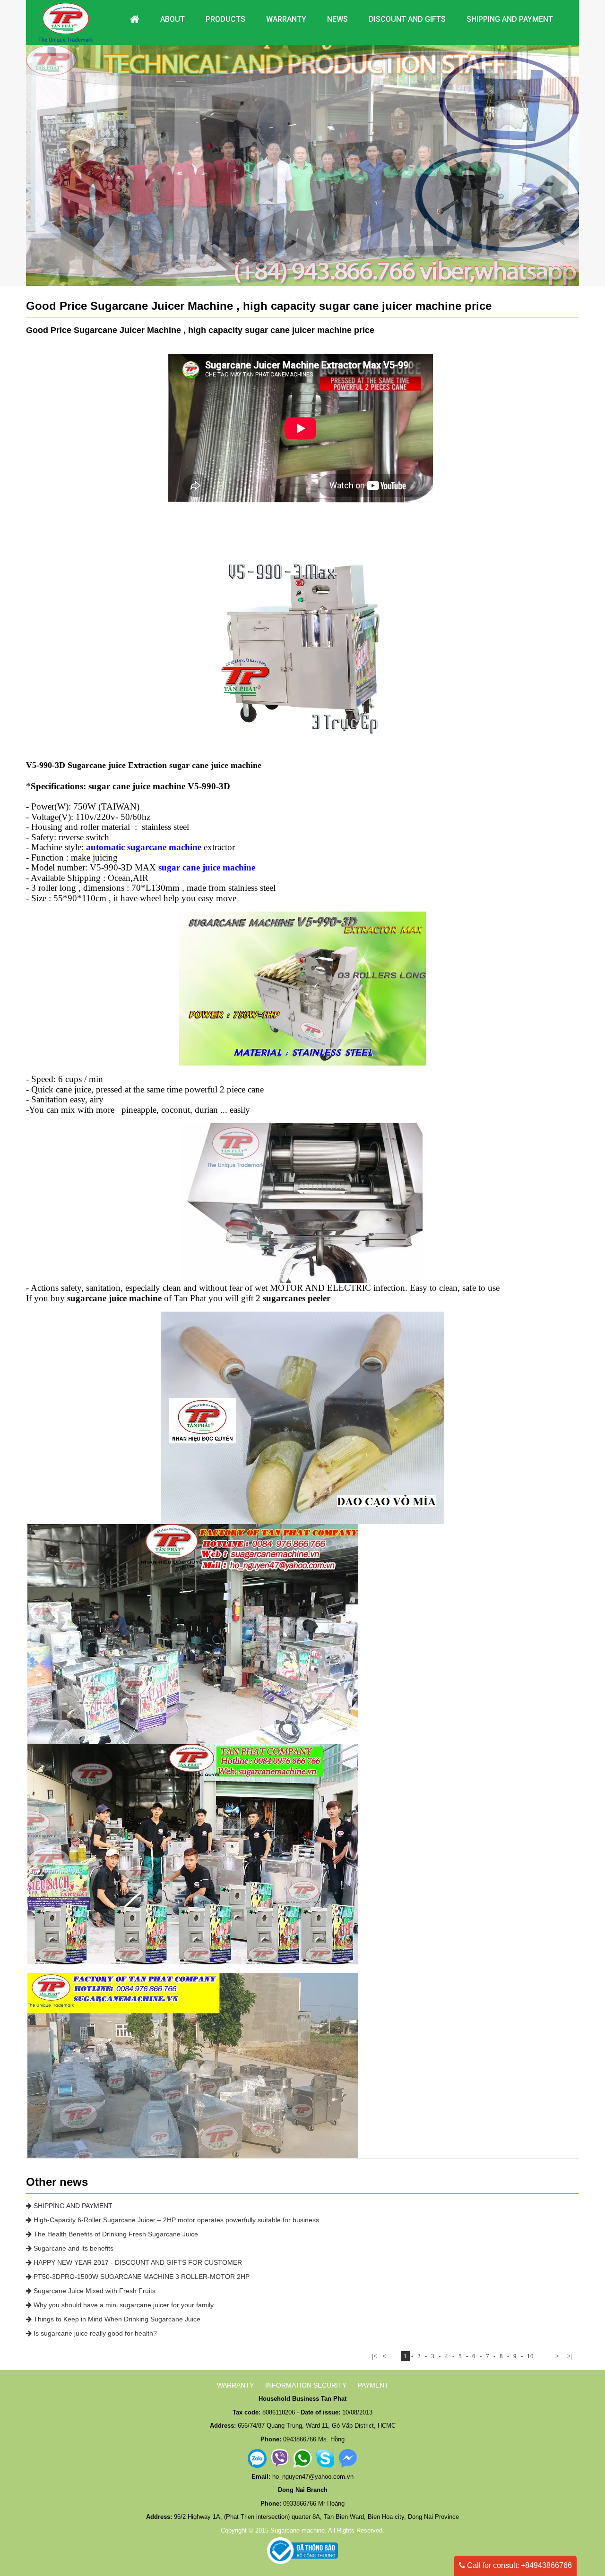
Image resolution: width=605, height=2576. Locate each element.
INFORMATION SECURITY (306, 2385)
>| (570, 2356)
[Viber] (280, 2458)
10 (530, 2356)
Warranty (286, 19)
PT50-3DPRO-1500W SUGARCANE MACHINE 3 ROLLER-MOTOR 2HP (141, 2277)
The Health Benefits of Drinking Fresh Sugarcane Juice (115, 2234)
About (173, 19)
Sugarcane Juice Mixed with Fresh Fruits (94, 2291)
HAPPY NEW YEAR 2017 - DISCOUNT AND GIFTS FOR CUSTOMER (137, 2262)
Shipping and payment (510, 19)
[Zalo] (257, 2458)
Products (225, 19)
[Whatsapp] (302, 2458)
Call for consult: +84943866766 (519, 2565)
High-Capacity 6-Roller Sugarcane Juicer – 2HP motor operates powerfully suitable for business (175, 2220)
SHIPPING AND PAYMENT (72, 2206)
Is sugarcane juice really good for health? (94, 2333)
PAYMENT (373, 2385)
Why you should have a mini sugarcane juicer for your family (123, 2305)
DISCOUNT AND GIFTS (407, 19)
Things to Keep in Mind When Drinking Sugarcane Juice (116, 2319)
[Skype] (325, 2458)
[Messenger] (348, 2458)
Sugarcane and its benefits (73, 2248)
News (337, 19)
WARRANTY (235, 2385)
